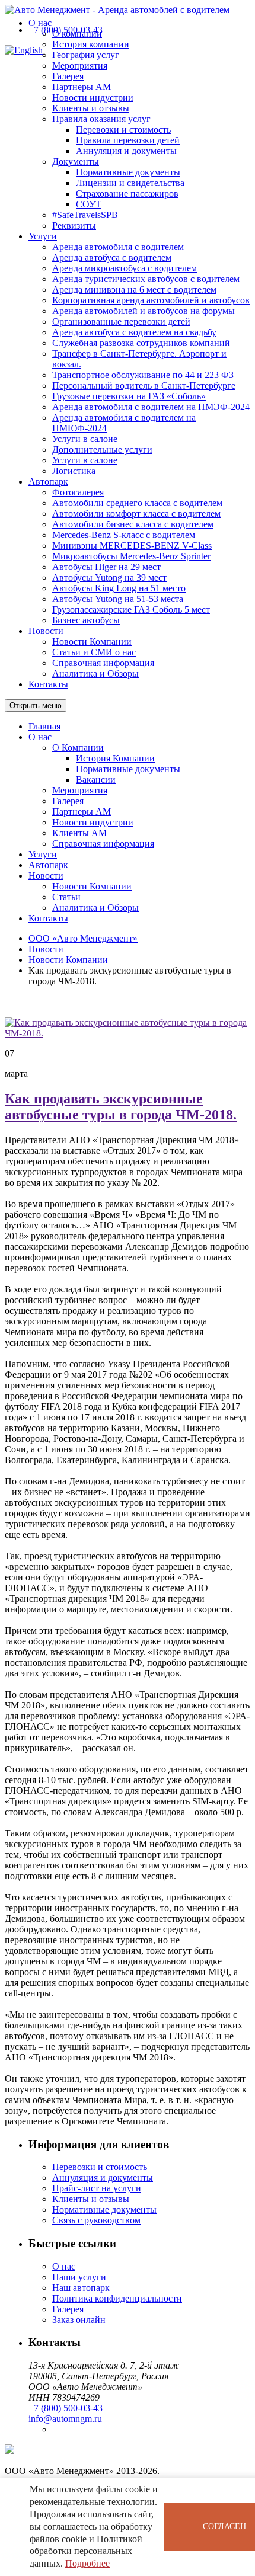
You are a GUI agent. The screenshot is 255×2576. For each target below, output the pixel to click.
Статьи (66, 897)
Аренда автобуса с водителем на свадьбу (134, 332)
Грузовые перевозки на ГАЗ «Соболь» (129, 396)
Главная (44, 726)
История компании (91, 44)
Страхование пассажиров (127, 193)
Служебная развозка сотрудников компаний (141, 343)
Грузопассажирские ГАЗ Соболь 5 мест (131, 609)
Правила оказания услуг (101, 119)
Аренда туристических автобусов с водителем (146, 279)
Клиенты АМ (79, 833)
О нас (40, 23)
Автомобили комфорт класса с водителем (136, 513)
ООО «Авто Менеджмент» (83, 938)
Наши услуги (79, 2277)
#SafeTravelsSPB (85, 215)
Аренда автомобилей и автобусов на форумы (144, 311)
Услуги (43, 236)
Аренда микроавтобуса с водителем (125, 268)
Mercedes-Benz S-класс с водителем (124, 535)
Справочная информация (103, 663)
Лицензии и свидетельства (130, 183)
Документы (76, 161)
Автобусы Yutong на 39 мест (109, 577)
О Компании (78, 748)
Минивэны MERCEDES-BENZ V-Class (132, 545)
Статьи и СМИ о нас (94, 652)
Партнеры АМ (82, 87)
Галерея (68, 76)
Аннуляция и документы (126, 151)
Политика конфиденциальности (117, 2298)
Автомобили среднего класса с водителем (137, 503)
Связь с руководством (96, 2220)
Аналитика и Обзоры (95, 673)
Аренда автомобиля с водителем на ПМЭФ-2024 (151, 407)
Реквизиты (74, 225)
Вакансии (96, 780)
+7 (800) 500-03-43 (66, 30)
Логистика (74, 471)
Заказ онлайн (79, 2320)
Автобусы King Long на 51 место (119, 588)
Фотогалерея (78, 492)
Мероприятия (80, 65)
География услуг (86, 55)
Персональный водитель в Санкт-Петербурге (144, 385)
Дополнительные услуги (102, 449)
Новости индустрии (93, 97)
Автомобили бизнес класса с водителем (133, 524)
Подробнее (87, 2563)
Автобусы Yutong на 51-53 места (118, 599)
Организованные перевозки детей (121, 321)
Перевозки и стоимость (123, 129)
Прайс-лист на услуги (97, 2188)
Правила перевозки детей (128, 140)
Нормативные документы (128, 172)
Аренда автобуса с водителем (112, 257)
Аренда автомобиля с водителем (118, 247)
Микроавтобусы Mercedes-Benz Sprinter (131, 556)
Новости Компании (92, 641)
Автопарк (48, 481)
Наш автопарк (81, 2288)
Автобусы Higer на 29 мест (106, 567)
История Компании (115, 758)
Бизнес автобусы (86, 620)
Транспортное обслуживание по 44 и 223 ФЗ (143, 375)
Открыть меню (36, 705)
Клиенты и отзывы (91, 108)
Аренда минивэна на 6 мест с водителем (134, 289)
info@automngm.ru (65, 2419)
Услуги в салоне (85, 439)
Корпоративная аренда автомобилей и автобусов (151, 300)
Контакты (48, 684)
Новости (46, 631)
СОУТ (89, 204)
